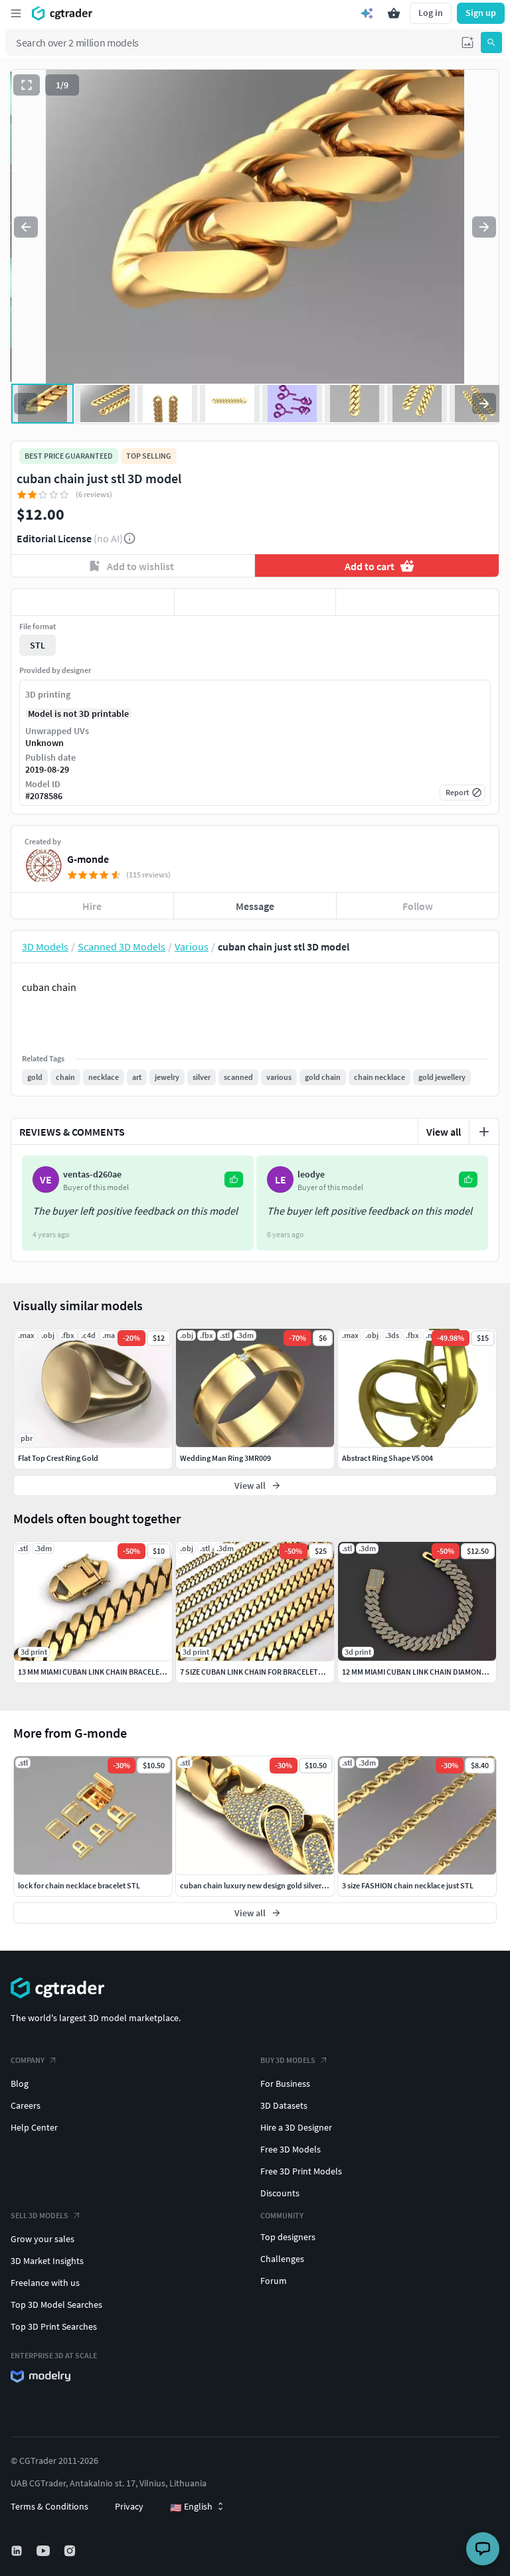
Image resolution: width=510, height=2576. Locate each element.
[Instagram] (71, 2551)
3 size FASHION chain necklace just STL (408, 1885)
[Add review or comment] (484, 1132)
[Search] (491, 42)
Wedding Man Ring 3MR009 (225, 1458)
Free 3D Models (291, 2149)
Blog (20, 2084)
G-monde (88, 859)
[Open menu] (16, 13)
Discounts (280, 2193)
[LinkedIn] (18, 2551)
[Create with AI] (367, 13)
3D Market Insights (47, 2261)
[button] (467, 42)
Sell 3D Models (40, 2215)
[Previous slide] (26, 227)
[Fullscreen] (27, 85)
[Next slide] (484, 227)
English (191, 2507)
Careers (26, 2105)
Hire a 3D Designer (296, 2127)
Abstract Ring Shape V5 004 (387, 1458)
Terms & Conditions (49, 2506)
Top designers (288, 2237)
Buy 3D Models (288, 2060)
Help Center (34, 2127)
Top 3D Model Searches (56, 2305)
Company (28, 2060)
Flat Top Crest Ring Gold (58, 1458)
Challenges (282, 2259)
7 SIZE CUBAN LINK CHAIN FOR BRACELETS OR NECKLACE (276, 1672)
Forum (274, 2281)
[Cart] (394, 13)
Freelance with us (45, 2283)
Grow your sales (42, 2239)
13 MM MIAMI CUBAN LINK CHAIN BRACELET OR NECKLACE (115, 1672)
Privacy (129, 2506)
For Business (285, 2084)
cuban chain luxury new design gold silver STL (258, 1885)
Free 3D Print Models (301, 2171)
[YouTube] (44, 2551)
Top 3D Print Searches (54, 2326)
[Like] (93, 602)
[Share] (417, 602)
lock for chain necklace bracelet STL (79, 1885)
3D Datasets (284, 2105)
